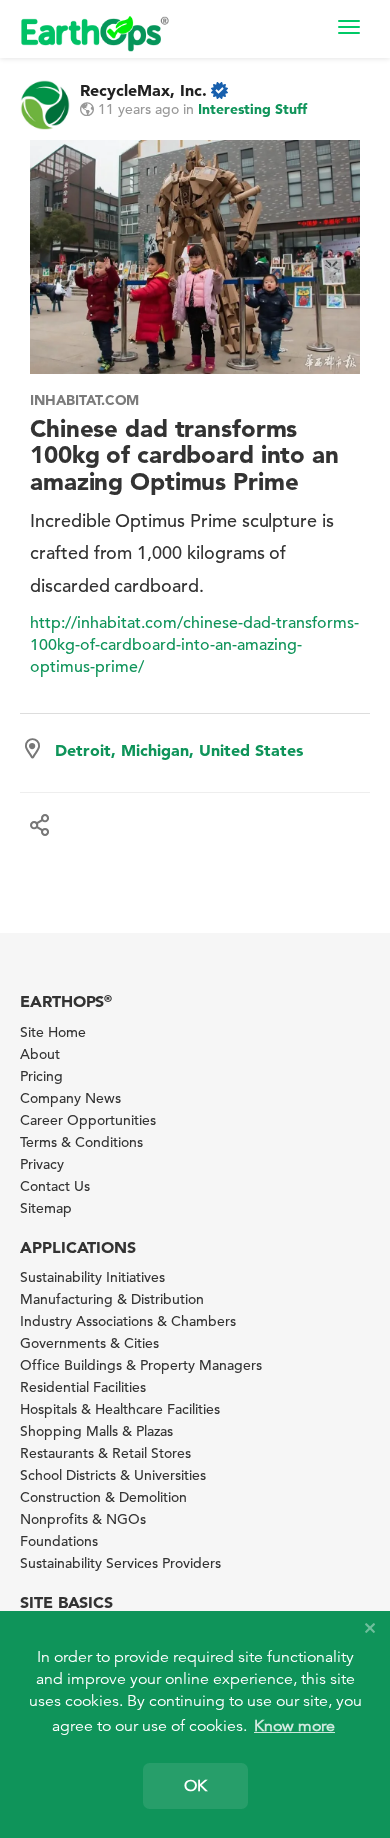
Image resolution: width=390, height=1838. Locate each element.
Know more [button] (294, 1726)
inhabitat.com (84, 400)
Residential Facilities (83, 1387)
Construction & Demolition (103, 1497)
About (40, 1054)
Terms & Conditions (81, 1142)
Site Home (53, 1032)
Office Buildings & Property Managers (141, 1365)
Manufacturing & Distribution (112, 1299)
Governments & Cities (89, 1343)
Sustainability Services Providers (120, 1563)
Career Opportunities (88, 1120)
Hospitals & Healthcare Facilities (120, 1409)
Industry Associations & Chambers (128, 1321)
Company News (70, 1098)
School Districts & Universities (113, 1475)
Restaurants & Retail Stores (105, 1453)
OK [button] (195, 1786)
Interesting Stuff (252, 109)
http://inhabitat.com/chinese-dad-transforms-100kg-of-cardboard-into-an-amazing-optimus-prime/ (194, 645)
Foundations (59, 1541)
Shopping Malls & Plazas (96, 1431)
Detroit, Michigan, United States (179, 750)
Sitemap (46, 1208)
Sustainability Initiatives (92, 1277)
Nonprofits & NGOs (83, 1519)
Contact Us (55, 1186)
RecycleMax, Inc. (143, 90)
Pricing (41, 1076)
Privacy (42, 1164)
